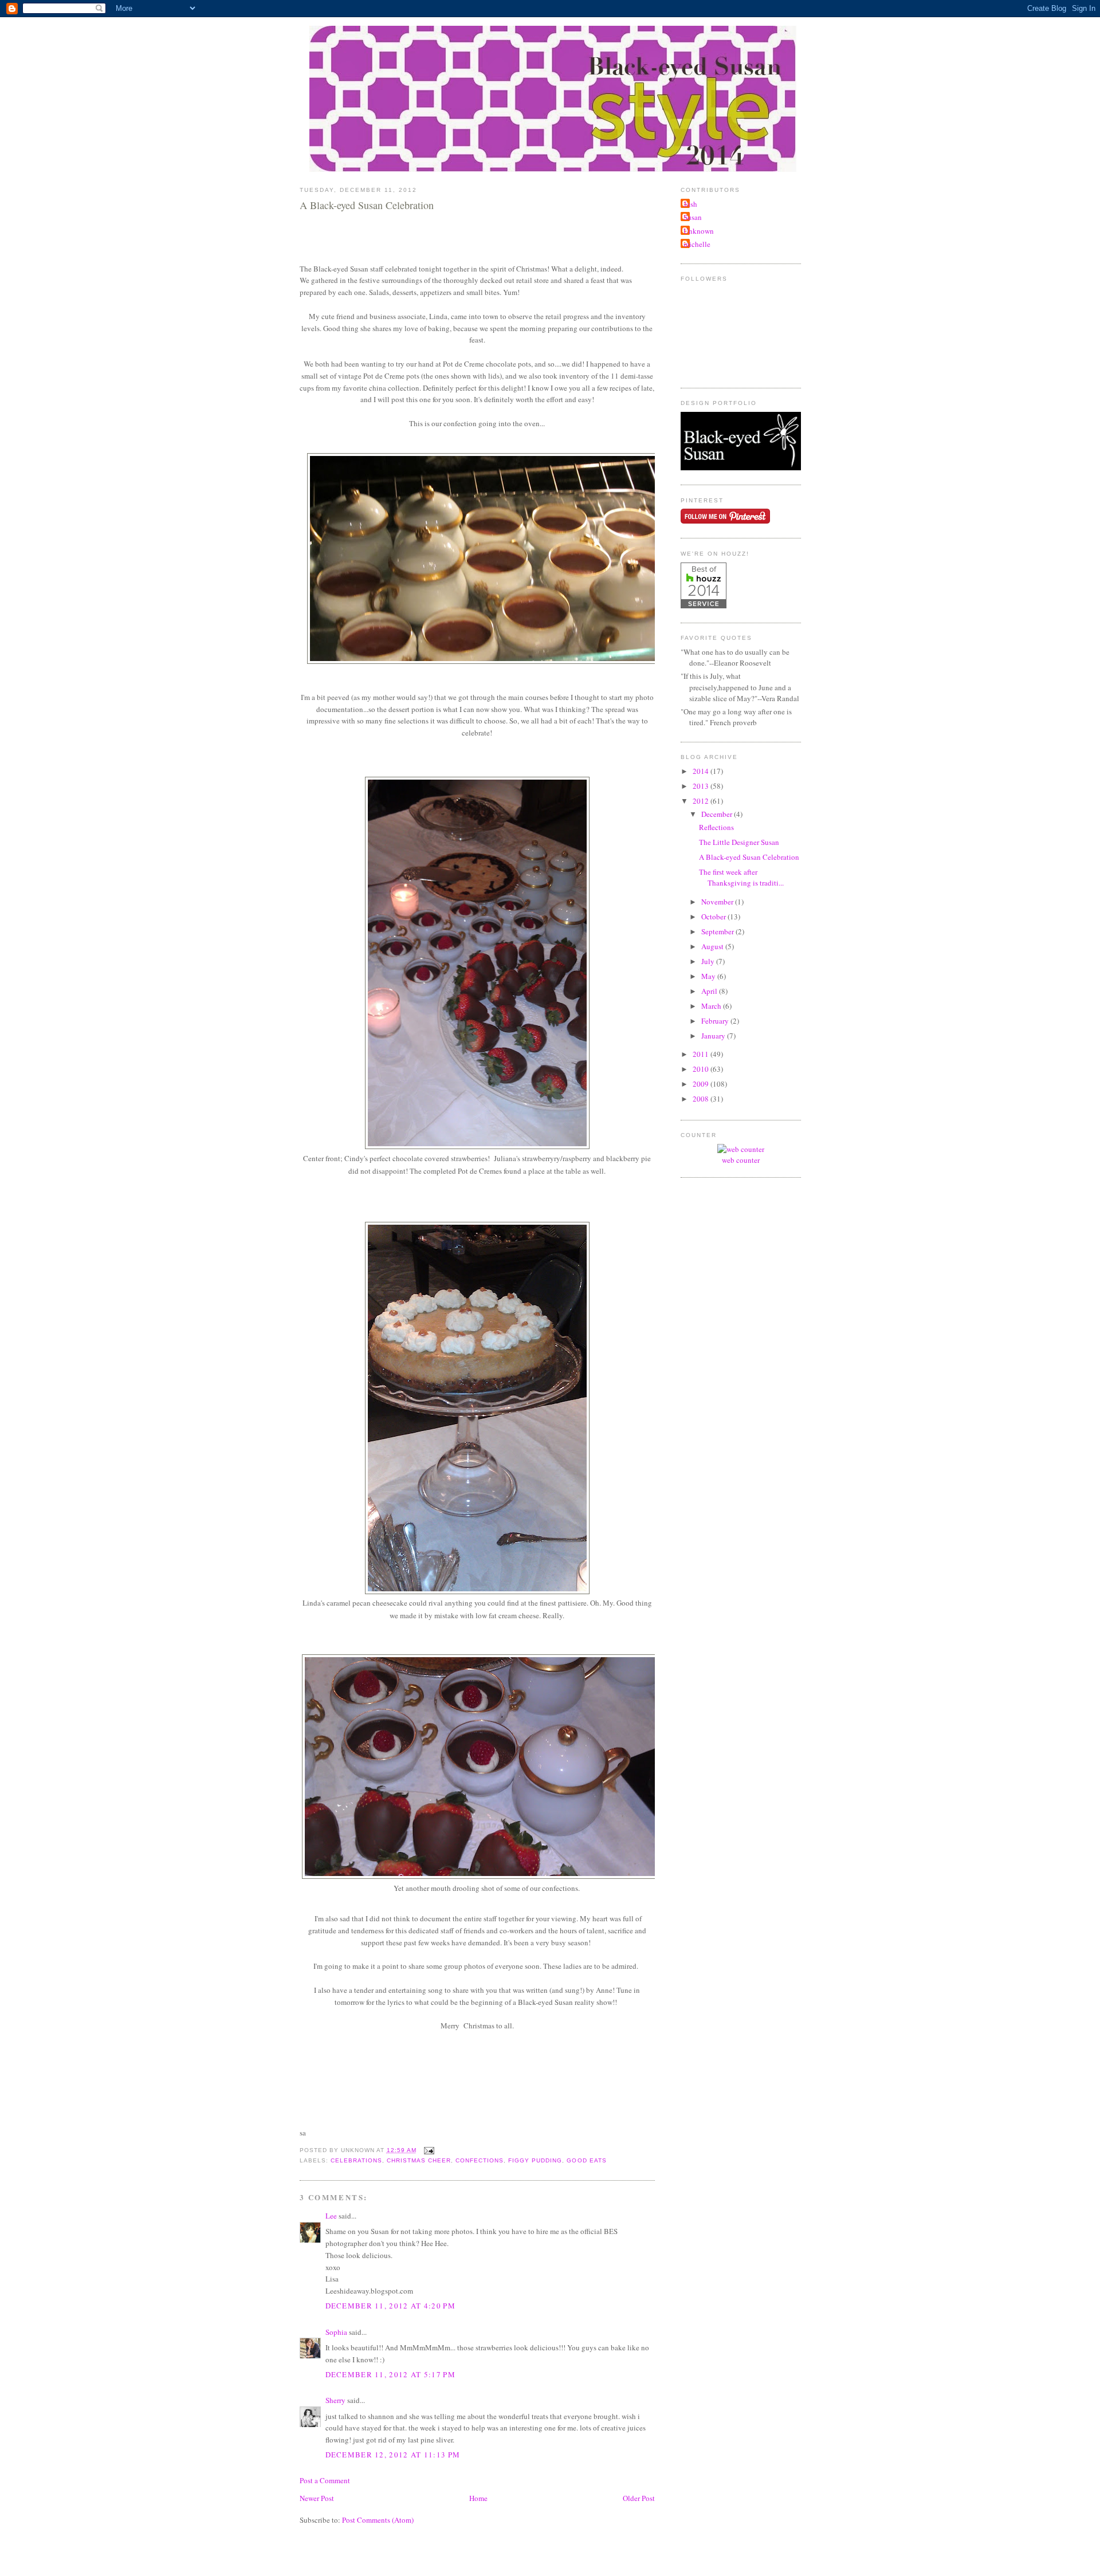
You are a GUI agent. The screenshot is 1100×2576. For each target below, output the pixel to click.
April (710, 991)
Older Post (639, 2498)
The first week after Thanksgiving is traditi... (741, 878)
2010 (702, 1069)
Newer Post (317, 2498)
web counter (741, 1160)
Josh (690, 204)
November (718, 902)
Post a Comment (325, 2480)
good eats (586, 2160)
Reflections (716, 827)
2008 (702, 1099)
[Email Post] (428, 2150)
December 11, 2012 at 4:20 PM (390, 2306)
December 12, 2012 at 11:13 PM (393, 2455)
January (714, 1036)
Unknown (699, 231)
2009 (702, 1084)
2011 (702, 1054)
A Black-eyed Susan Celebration (367, 205)
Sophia (336, 2332)
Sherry (335, 2400)
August (713, 946)
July (709, 961)
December (718, 814)
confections (480, 2160)
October (714, 917)
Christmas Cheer (419, 2160)
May (709, 976)
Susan (693, 217)
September (718, 931)
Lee (331, 2216)
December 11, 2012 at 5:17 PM (390, 2374)
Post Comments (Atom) (378, 2520)
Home (478, 2498)
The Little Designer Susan (739, 842)
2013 (702, 786)
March (712, 1006)
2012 (702, 801)
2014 (702, 771)
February (716, 1021)
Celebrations (356, 2160)
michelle (697, 244)
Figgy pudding (535, 2160)
